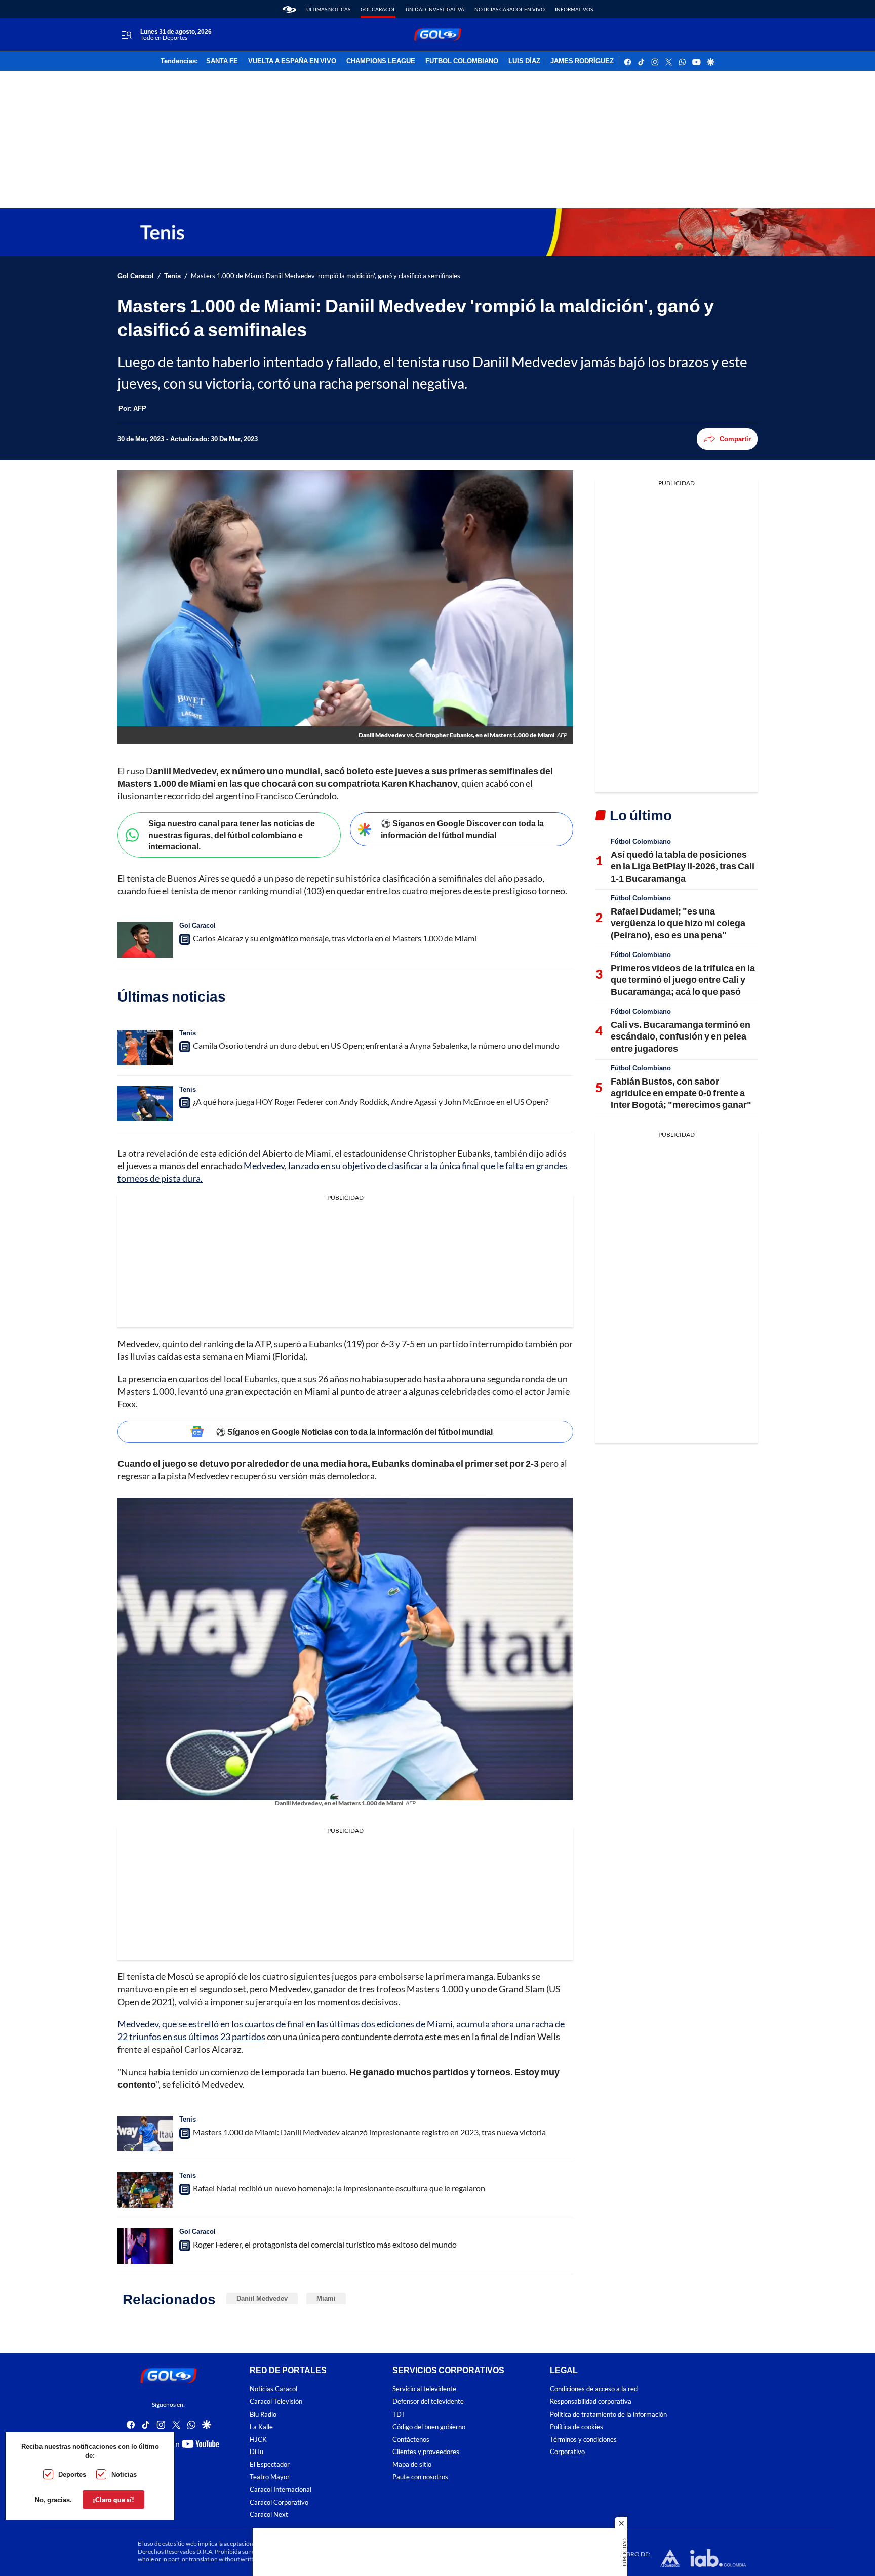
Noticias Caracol (273, 2389)
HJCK (258, 2440)
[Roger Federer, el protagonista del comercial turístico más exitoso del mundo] (145, 2246)
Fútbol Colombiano (641, 841)
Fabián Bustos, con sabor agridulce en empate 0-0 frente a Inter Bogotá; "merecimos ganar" (681, 1093)
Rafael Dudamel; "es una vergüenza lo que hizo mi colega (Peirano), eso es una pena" (678, 923)
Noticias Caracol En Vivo (510, 9)
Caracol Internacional (281, 2490)
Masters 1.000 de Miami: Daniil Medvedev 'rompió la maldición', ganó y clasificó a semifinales (326, 276)
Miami (326, 2298)
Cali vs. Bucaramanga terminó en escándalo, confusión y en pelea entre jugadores (681, 1036)
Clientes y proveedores (426, 2452)
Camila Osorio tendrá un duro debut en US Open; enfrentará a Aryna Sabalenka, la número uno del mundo (376, 1045)
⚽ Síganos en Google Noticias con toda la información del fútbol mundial (354, 1431)
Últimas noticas (328, 9)
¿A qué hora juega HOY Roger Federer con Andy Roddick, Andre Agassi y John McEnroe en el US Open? (371, 1102)
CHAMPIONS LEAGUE (381, 61)
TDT (399, 2414)
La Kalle (261, 2427)
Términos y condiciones (583, 2440)
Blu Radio (263, 2414)
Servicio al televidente (424, 2389)
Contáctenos (411, 2440)
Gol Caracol (378, 9)
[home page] (289, 9)
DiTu (256, 2452)
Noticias (124, 2474)
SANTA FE (222, 61)
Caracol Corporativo (279, 2502)
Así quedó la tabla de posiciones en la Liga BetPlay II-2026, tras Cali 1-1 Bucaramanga (683, 866)
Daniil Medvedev (262, 2298)
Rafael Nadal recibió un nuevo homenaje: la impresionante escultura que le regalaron (339, 2188)
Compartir (735, 439)
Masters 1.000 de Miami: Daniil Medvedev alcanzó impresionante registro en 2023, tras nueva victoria (369, 2132)
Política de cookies (576, 2427)
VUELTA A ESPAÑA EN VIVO (292, 61)
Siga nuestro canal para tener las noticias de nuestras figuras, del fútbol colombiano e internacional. (232, 835)
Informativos (574, 9)
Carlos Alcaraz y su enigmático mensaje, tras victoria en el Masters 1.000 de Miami (335, 938)
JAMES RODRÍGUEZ (582, 61)
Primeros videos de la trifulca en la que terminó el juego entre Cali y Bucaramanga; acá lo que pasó (683, 980)
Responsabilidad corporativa (591, 2402)
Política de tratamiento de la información (608, 2414)
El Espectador (270, 2464)
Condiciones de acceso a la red (594, 2389)
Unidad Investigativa (435, 9)
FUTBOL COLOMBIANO (462, 61)
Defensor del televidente (428, 2402)
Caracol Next (269, 2515)
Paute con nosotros (420, 2477)
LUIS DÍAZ (524, 61)
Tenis (172, 276)
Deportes (72, 2474)
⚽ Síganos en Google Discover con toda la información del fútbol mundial (462, 829)
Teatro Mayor (270, 2477)
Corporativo (567, 2452)
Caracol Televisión (276, 2402)
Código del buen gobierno (429, 2427)
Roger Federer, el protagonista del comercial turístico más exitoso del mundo (325, 2244)
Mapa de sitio (412, 2464)
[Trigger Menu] (126, 35)
